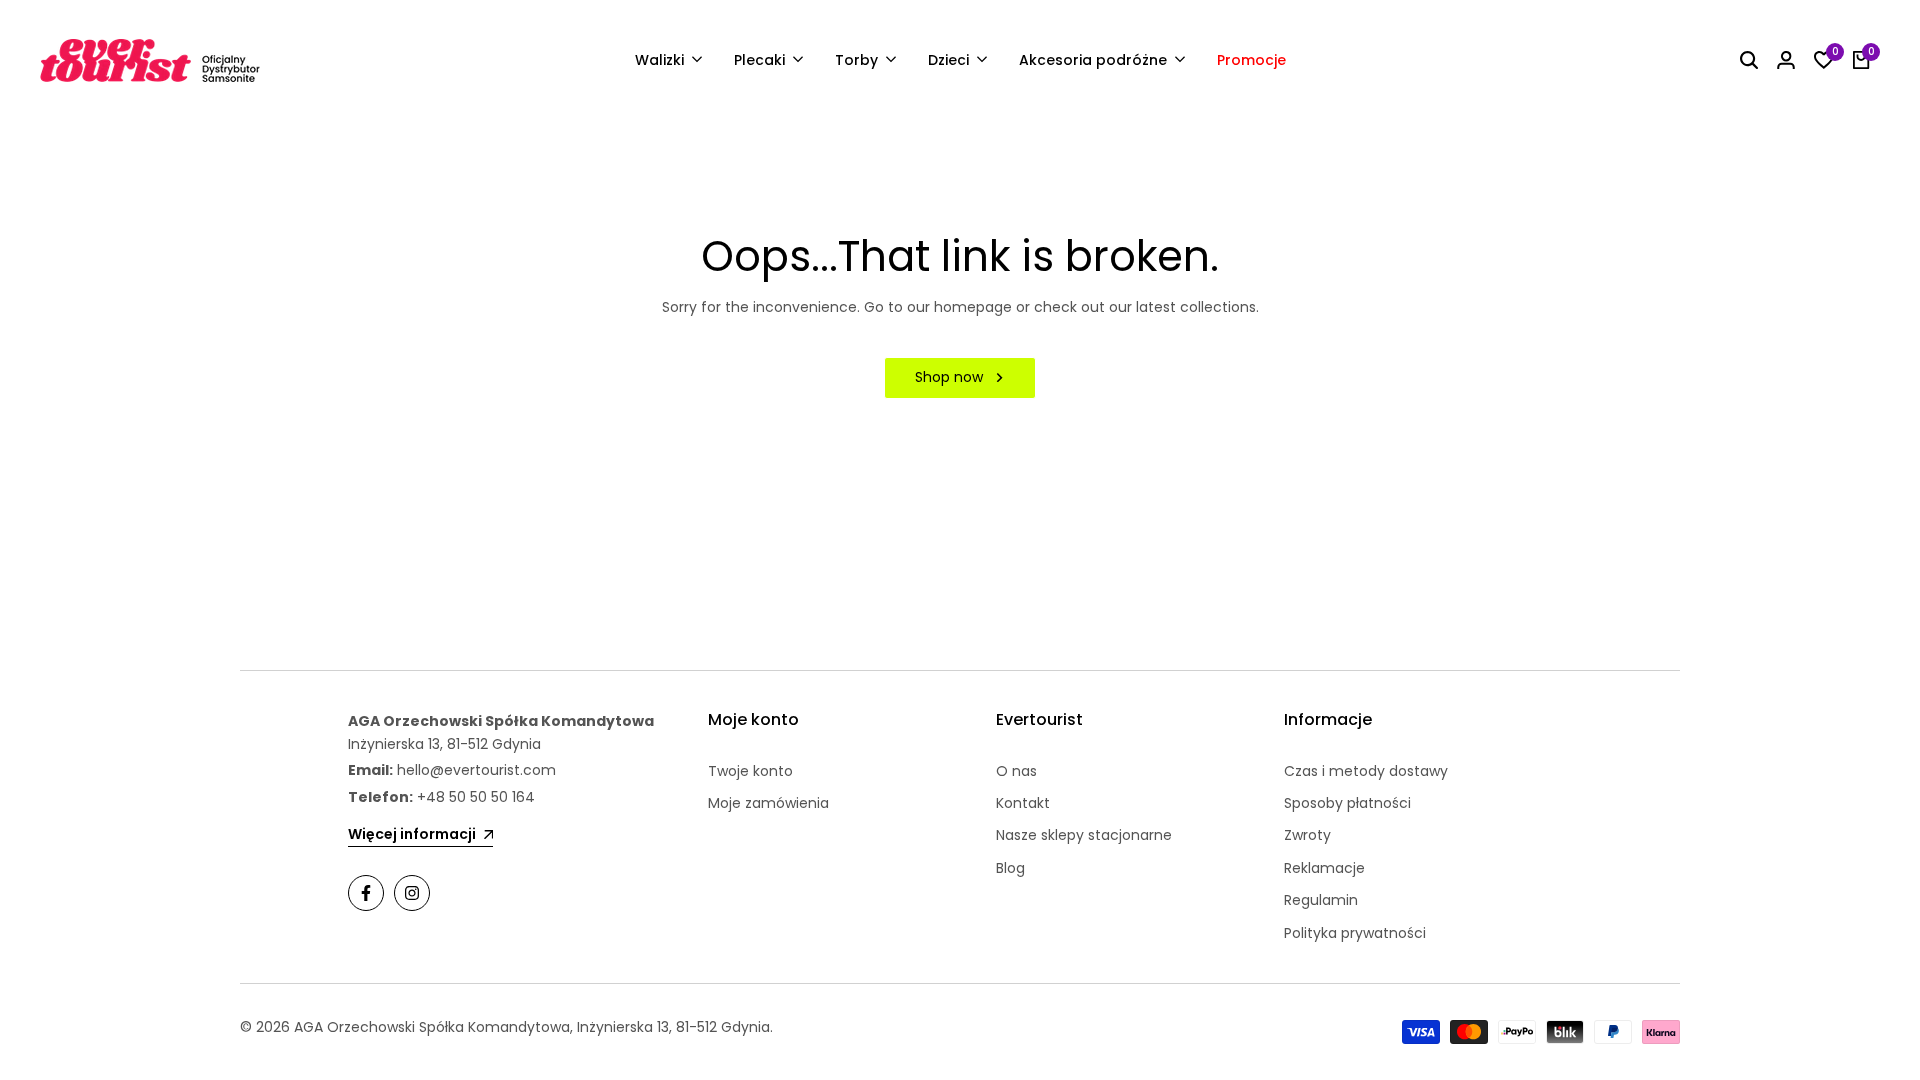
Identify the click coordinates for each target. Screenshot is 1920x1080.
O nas (1016, 771)
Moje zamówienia (768, 803)
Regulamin (1321, 900)
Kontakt (1023, 803)
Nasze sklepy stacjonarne (1084, 835)
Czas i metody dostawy (1366, 771)
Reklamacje (1324, 868)
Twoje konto (750, 771)
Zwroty (1307, 835)
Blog (1010, 868)
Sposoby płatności (1347, 803)
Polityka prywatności (1355, 933)
